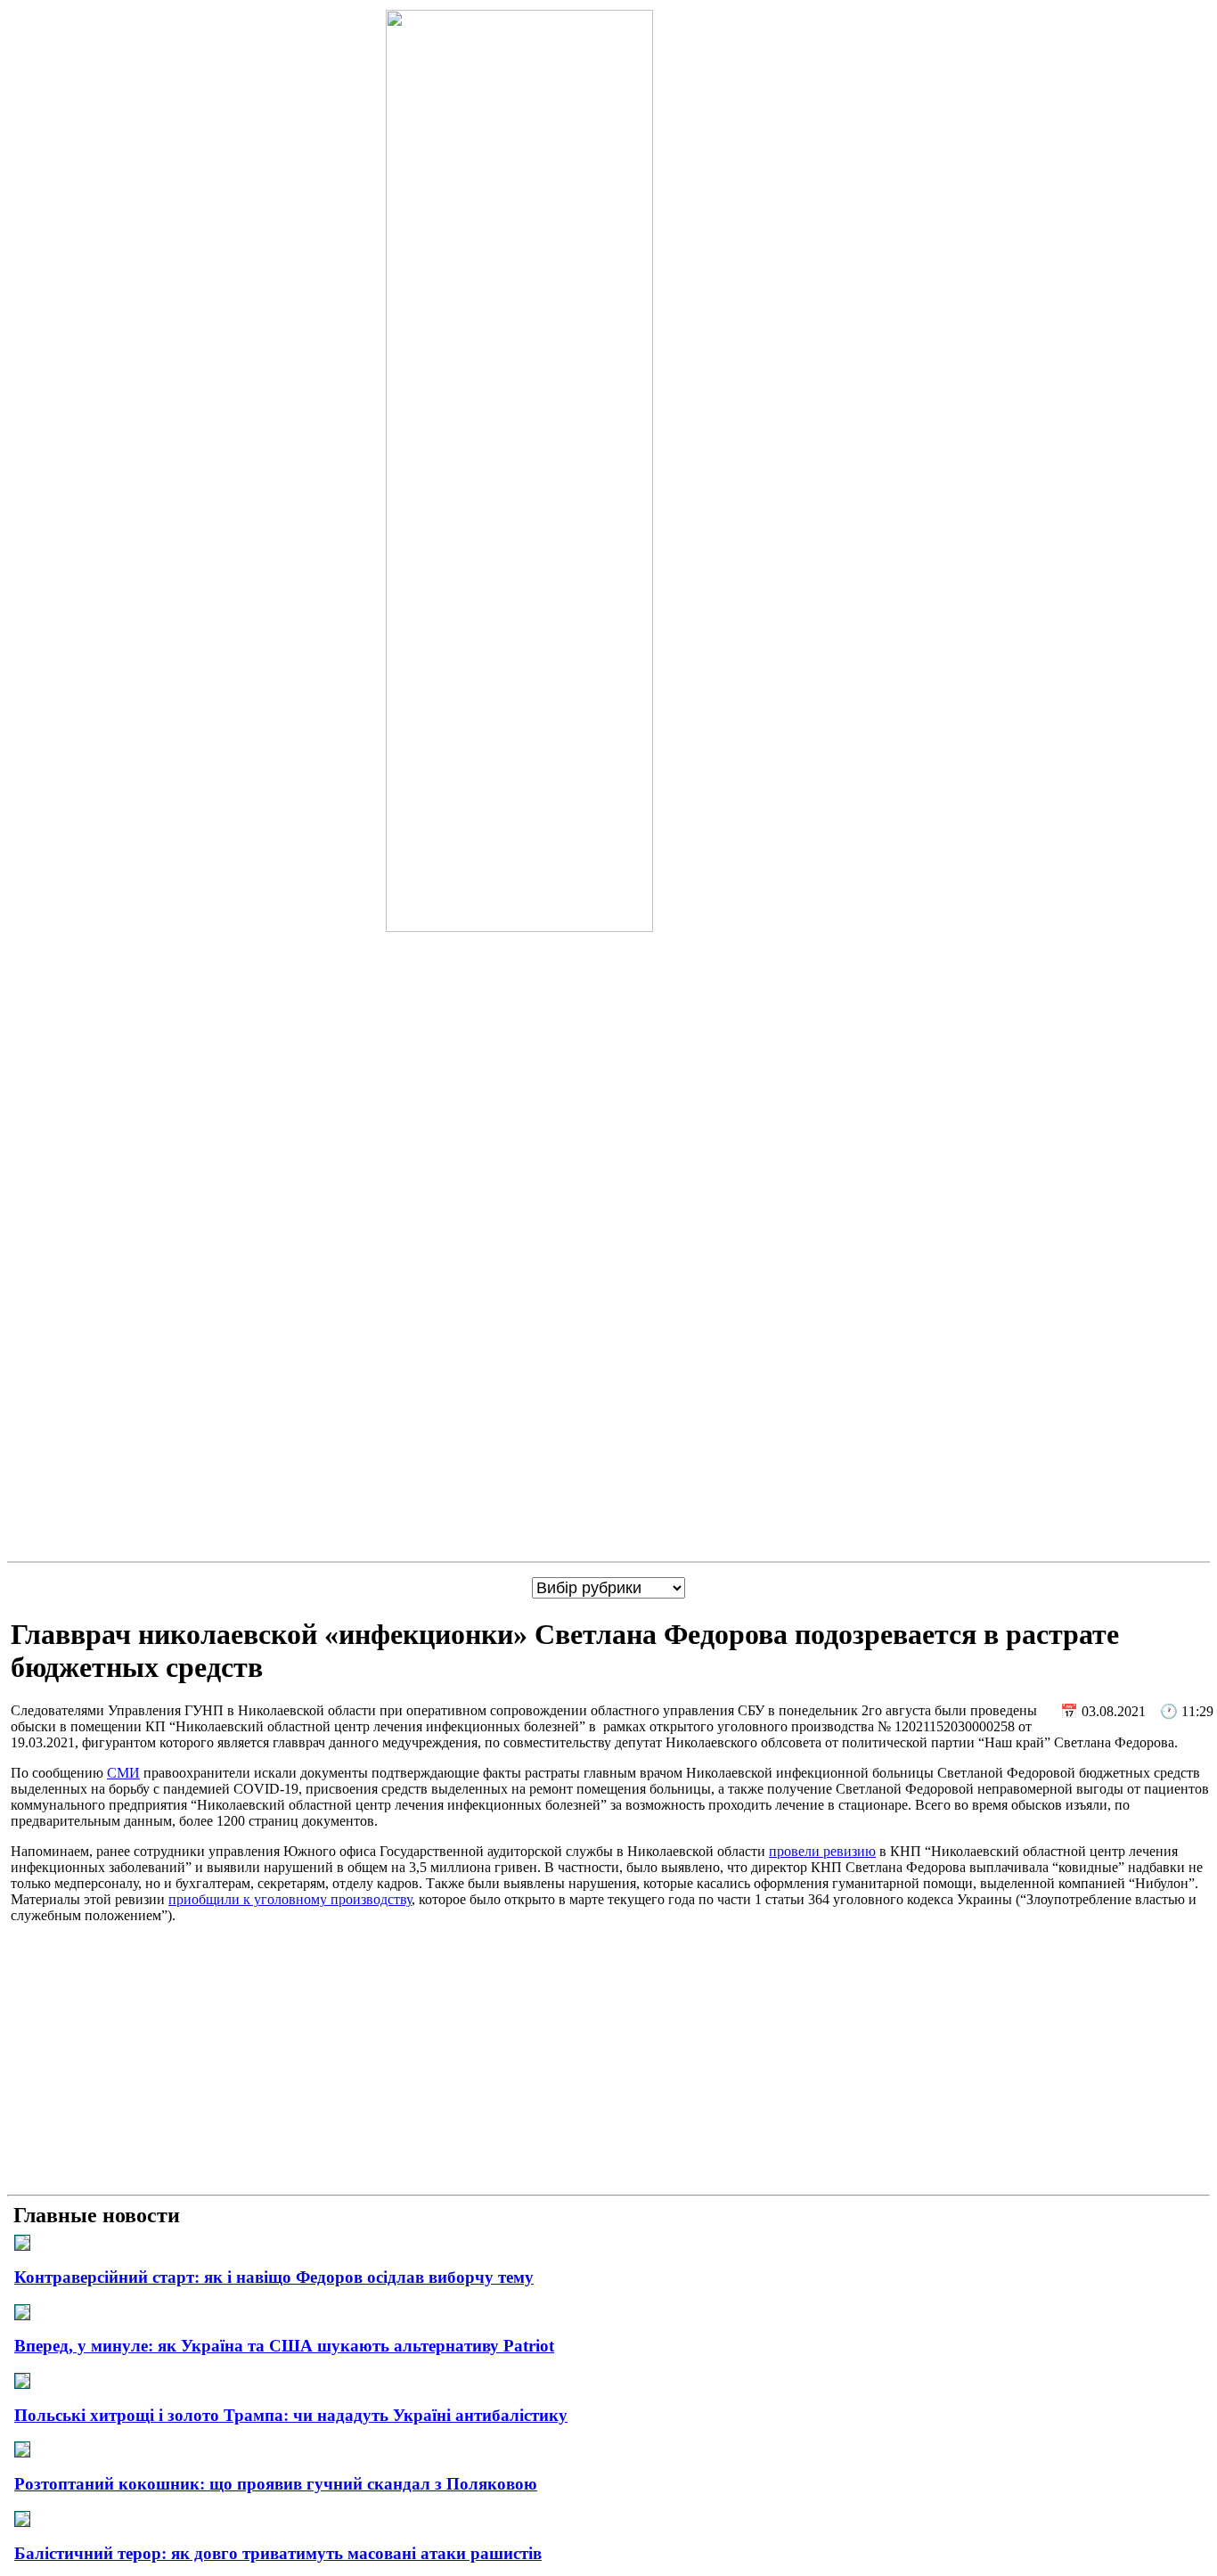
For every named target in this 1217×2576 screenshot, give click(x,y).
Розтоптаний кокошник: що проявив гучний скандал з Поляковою (276, 2484)
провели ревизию (822, 1851)
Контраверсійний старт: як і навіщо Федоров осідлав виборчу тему (274, 2277)
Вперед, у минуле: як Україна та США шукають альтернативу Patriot (284, 2346)
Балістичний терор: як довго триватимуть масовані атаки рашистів (278, 2553)
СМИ (123, 1773)
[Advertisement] (608, 2063)
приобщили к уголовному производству (290, 1899)
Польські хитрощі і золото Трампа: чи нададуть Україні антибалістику (291, 2415)
